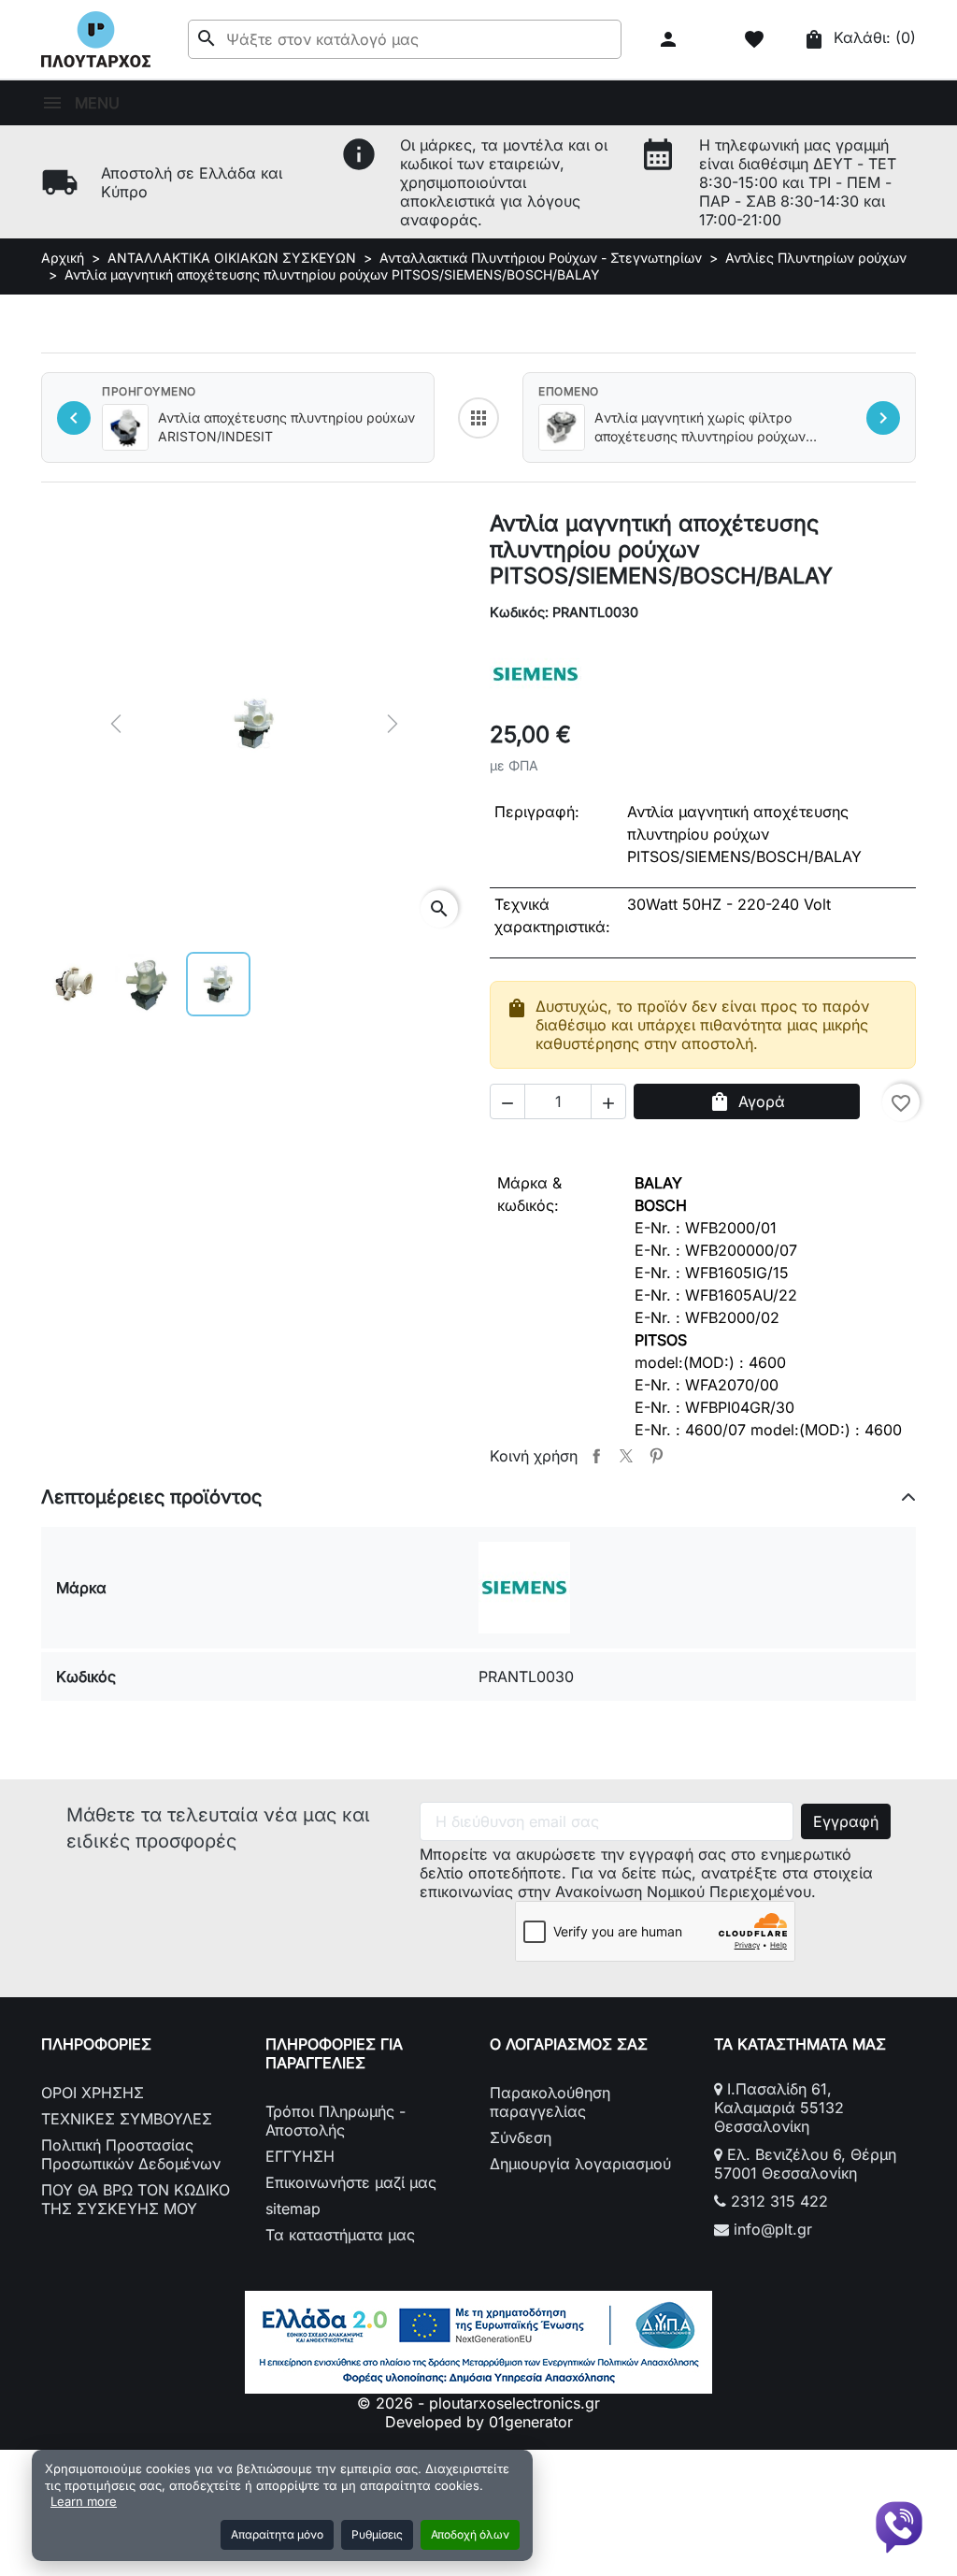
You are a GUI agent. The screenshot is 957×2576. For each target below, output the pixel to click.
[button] (671, 39)
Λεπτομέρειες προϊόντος (151, 1497)
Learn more (84, 2501)
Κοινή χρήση (596, 1456)
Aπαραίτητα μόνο (277, 2534)
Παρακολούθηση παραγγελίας (550, 2102)
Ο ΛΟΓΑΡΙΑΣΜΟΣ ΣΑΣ (569, 2044)
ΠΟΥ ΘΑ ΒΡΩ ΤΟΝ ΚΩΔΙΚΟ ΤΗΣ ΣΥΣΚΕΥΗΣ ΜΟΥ (136, 2199)
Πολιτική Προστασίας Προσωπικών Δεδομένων (131, 2154)
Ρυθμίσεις (377, 2534)
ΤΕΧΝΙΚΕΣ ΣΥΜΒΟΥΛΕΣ (127, 2119)
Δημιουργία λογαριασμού (580, 2164)
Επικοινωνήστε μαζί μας (351, 2182)
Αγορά (747, 1101)
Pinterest (656, 1456)
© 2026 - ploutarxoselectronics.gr (478, 2403)
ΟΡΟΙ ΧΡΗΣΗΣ (93, 2093)
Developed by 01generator (479, 2422)
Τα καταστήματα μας (340, 2235)
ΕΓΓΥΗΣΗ (300, 2156)
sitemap (293, 2209)
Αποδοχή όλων (470, 2534)
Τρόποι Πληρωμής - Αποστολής (336, 2121)
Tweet (626, 1456)
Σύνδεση (521, 2137)
